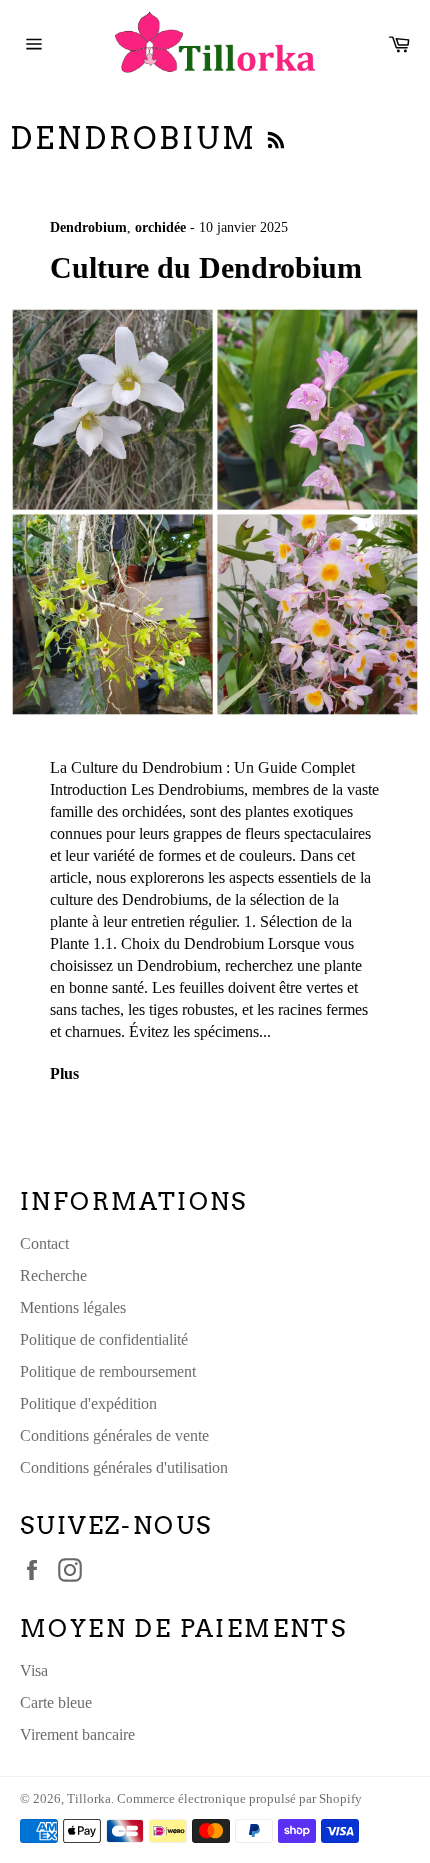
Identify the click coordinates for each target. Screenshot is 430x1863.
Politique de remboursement (108, 1371)
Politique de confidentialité (104, 1339)
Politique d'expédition (88, 1403)
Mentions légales (73, 1307)
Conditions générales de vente (114, 1435)
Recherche (53, 1275)
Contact (44, 1243)
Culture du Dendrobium (206, 267)
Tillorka (89, 1799)
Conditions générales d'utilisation (124, 1467)
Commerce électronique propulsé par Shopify (239, 1799)
